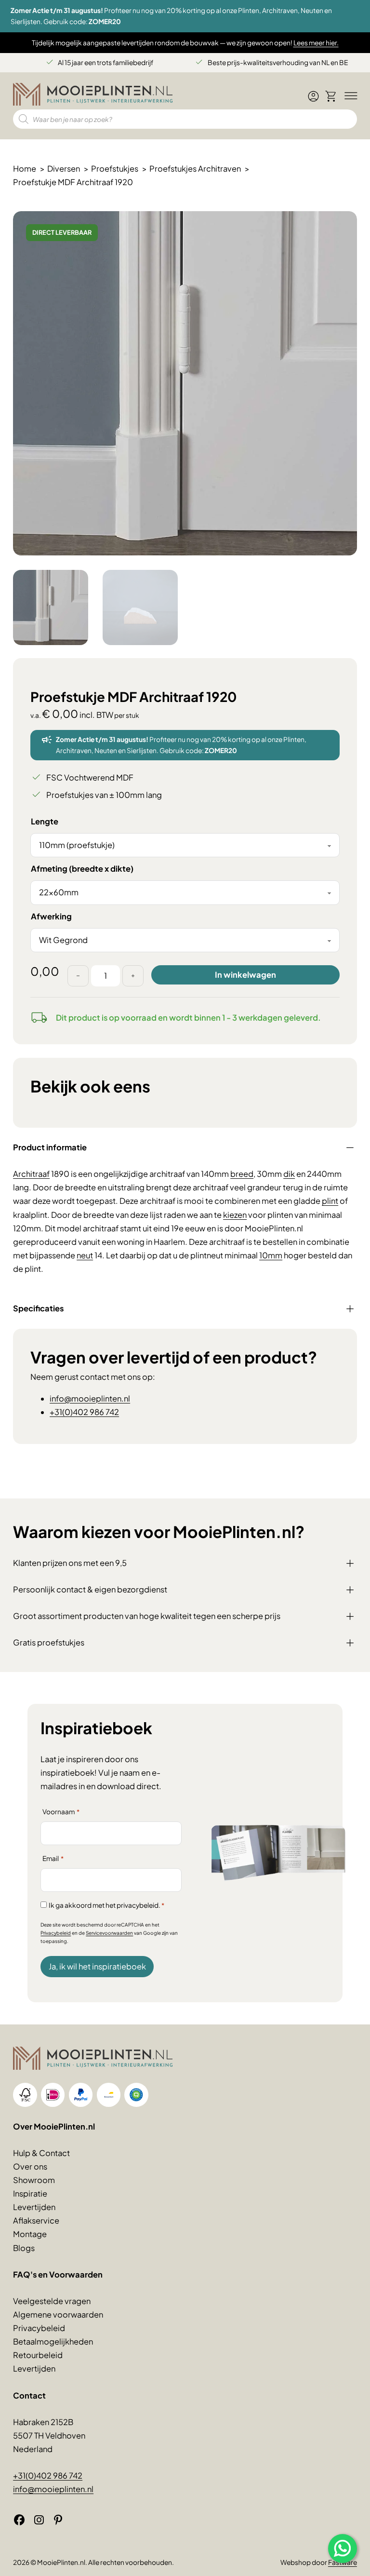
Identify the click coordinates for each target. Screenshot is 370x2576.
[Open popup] (343, 2549)
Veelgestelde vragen (52, 2301)
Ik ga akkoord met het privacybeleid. (106, 1905)
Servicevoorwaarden (109, 1933)
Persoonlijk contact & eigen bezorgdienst (90, 1589)
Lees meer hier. (316, 43)
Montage (30, 2234)
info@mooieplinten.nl (90, 1398)
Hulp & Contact (41, 2153)
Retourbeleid (38, 2355)
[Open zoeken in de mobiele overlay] (185, 119)
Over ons (30, 2166)
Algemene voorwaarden (58, 2314)
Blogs (24, 2248)
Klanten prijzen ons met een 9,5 (70, 1563)
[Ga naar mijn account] (313, 100)
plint (330, 1201)
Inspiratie (30, 2193)
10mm (271, 1255)
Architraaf (31, 1174)
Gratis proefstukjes (49, 1642)
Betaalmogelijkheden (53, 2341)
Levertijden (34, 2207)
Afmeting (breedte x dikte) (82, 869)
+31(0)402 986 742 (84, 1412)
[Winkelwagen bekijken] (331, 96)
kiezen (235, 1215)
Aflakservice (36, 2220)
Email (53, 1858)
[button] (344, 224)
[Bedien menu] (350, 96)
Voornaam (61, 1812)
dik (289, 1174)
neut (85, 1255)
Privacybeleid (56, 1933)
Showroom (34, 2180)
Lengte (45, 821)
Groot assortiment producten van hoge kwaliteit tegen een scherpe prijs (147, 1616)
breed (242, 1174)
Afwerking (51, 916)
